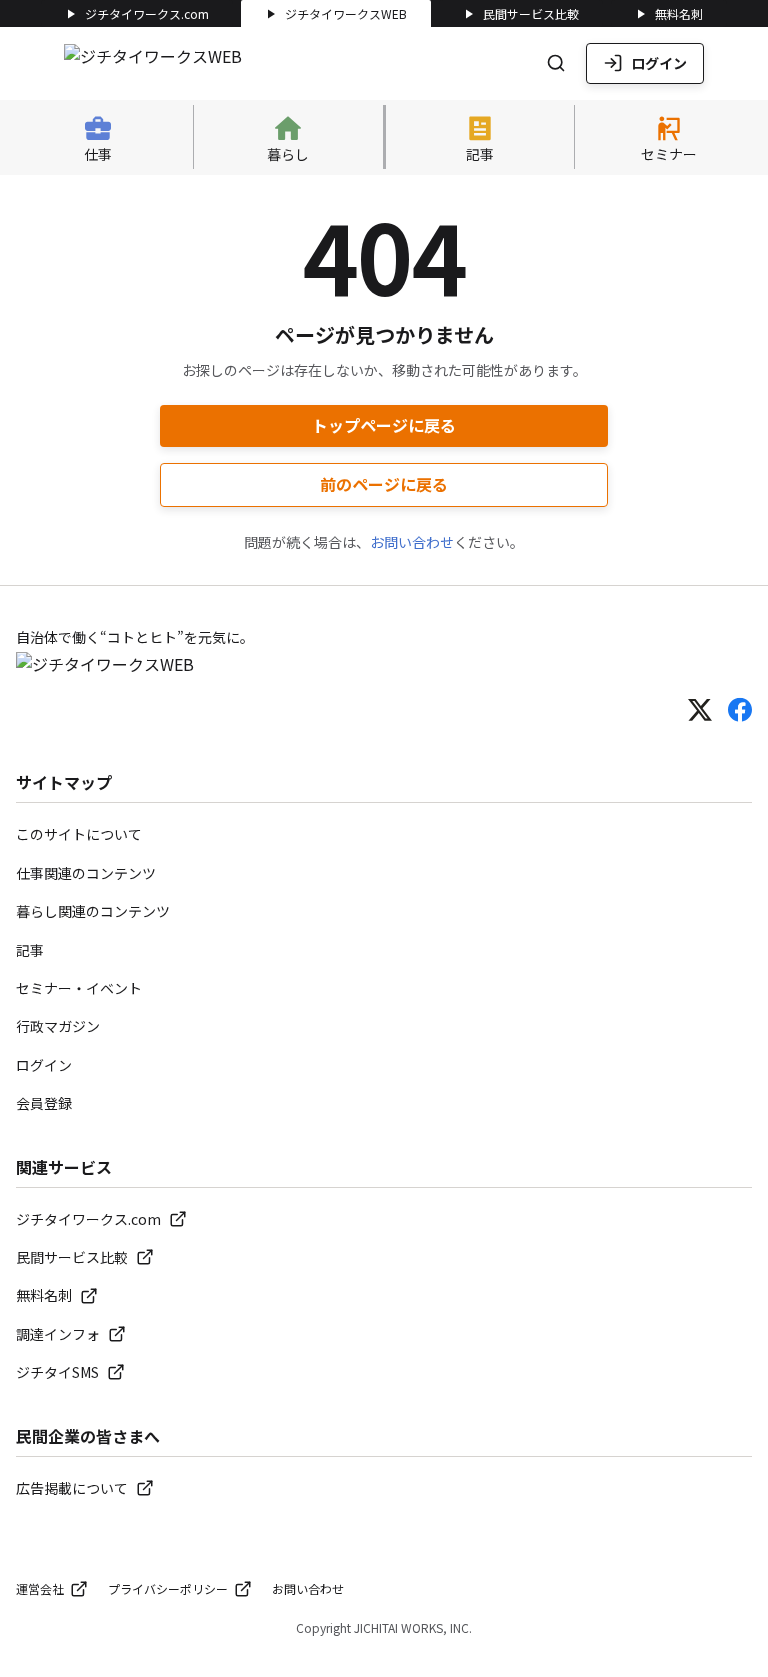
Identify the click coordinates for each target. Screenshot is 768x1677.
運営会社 (40, 1588)
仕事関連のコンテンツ (86, 873)
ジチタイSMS (57, 1372)
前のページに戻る (384, 484)
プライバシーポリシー (168, 1588)
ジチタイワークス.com (147, 13)
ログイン (659, 63)
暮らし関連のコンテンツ (93, 911)
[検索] (556, 63)
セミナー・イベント (79, 988)
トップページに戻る (384, 425)
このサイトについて (79, 834)
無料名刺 (679, 13)
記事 (30, 950)
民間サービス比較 (531, 13)
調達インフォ (58, 1334)
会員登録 (44, 1103)
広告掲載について (72, 1488)
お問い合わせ (412, 542)
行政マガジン (58, 1026)
